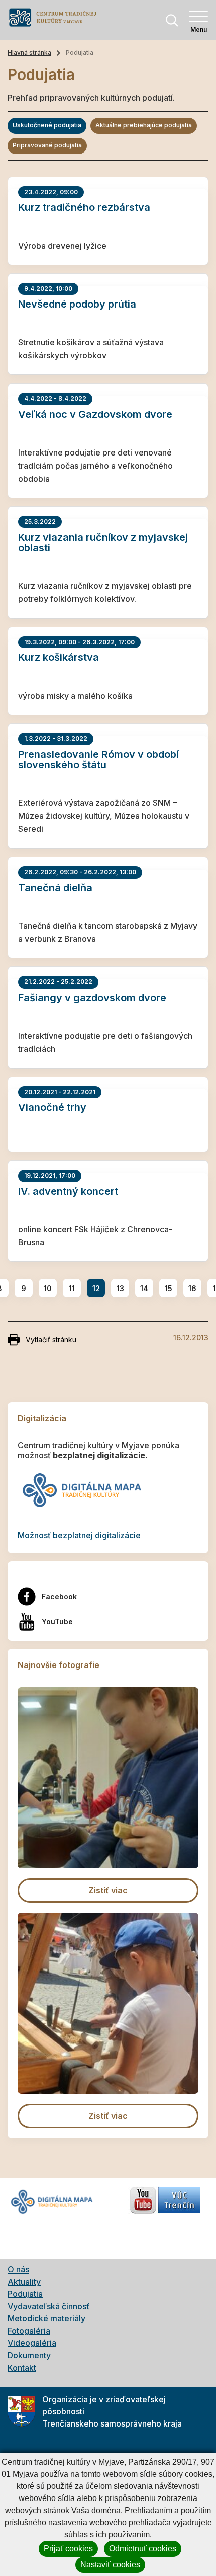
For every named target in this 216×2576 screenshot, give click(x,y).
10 (48, 1288)
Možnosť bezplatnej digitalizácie (79, 1535)
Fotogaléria (29, 2331)
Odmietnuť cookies (143, 2549)
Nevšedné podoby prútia (77, 304)
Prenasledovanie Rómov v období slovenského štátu (98, 760)
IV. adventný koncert (68, 1191)
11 (72, 1288)
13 (120, 1288)
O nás (18, 2269)
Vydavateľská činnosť (48, 2306)
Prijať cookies (68, 2549)
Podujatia (25, 2294)
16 (192, 1288)
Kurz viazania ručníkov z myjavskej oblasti (103, 542)
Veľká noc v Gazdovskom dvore (95, 414)
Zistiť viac (108, 1890)
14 (144, 1288)
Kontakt (22, 2368)
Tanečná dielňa (55, 888)
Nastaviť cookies (110, 2565)
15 (169, 1288)
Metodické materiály (46, 2318)
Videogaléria (32, 2343)
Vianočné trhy (52, 1107)
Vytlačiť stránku (51, 1340)
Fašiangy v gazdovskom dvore (92, 998)
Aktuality (24, 2282)
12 (96, 1288)
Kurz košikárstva (59, 657)
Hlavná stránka (29, 53)
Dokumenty (29, 2355)
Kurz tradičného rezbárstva (84, 207)
